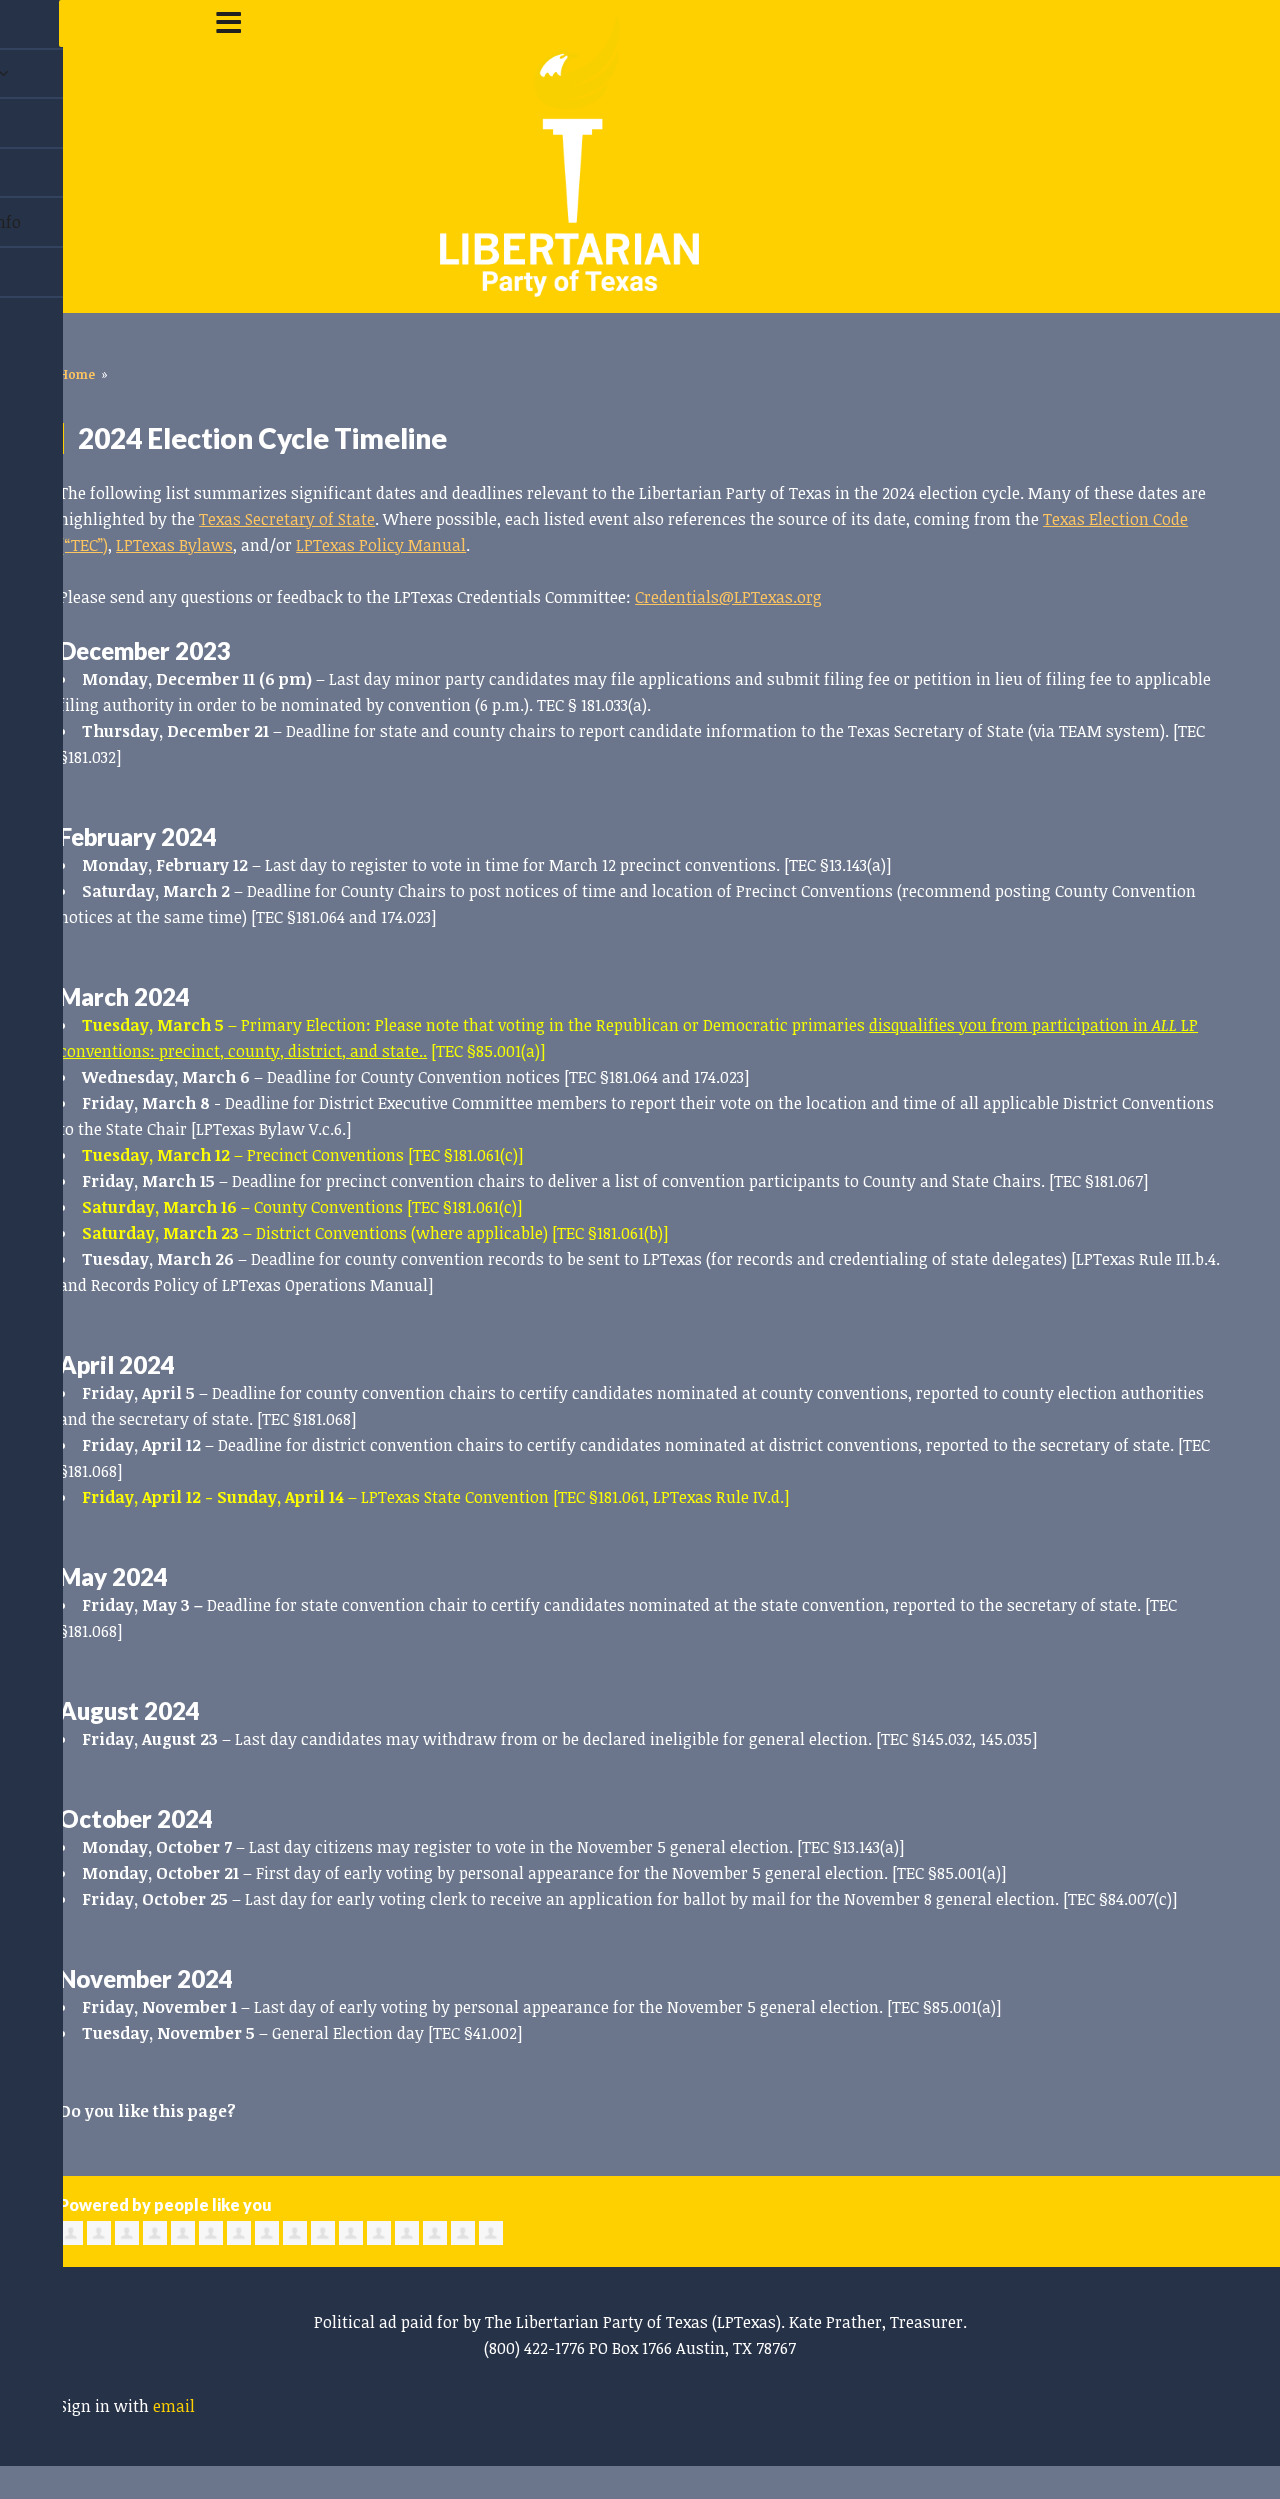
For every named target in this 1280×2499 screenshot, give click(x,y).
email (174, 2406)
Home (77, 374)
